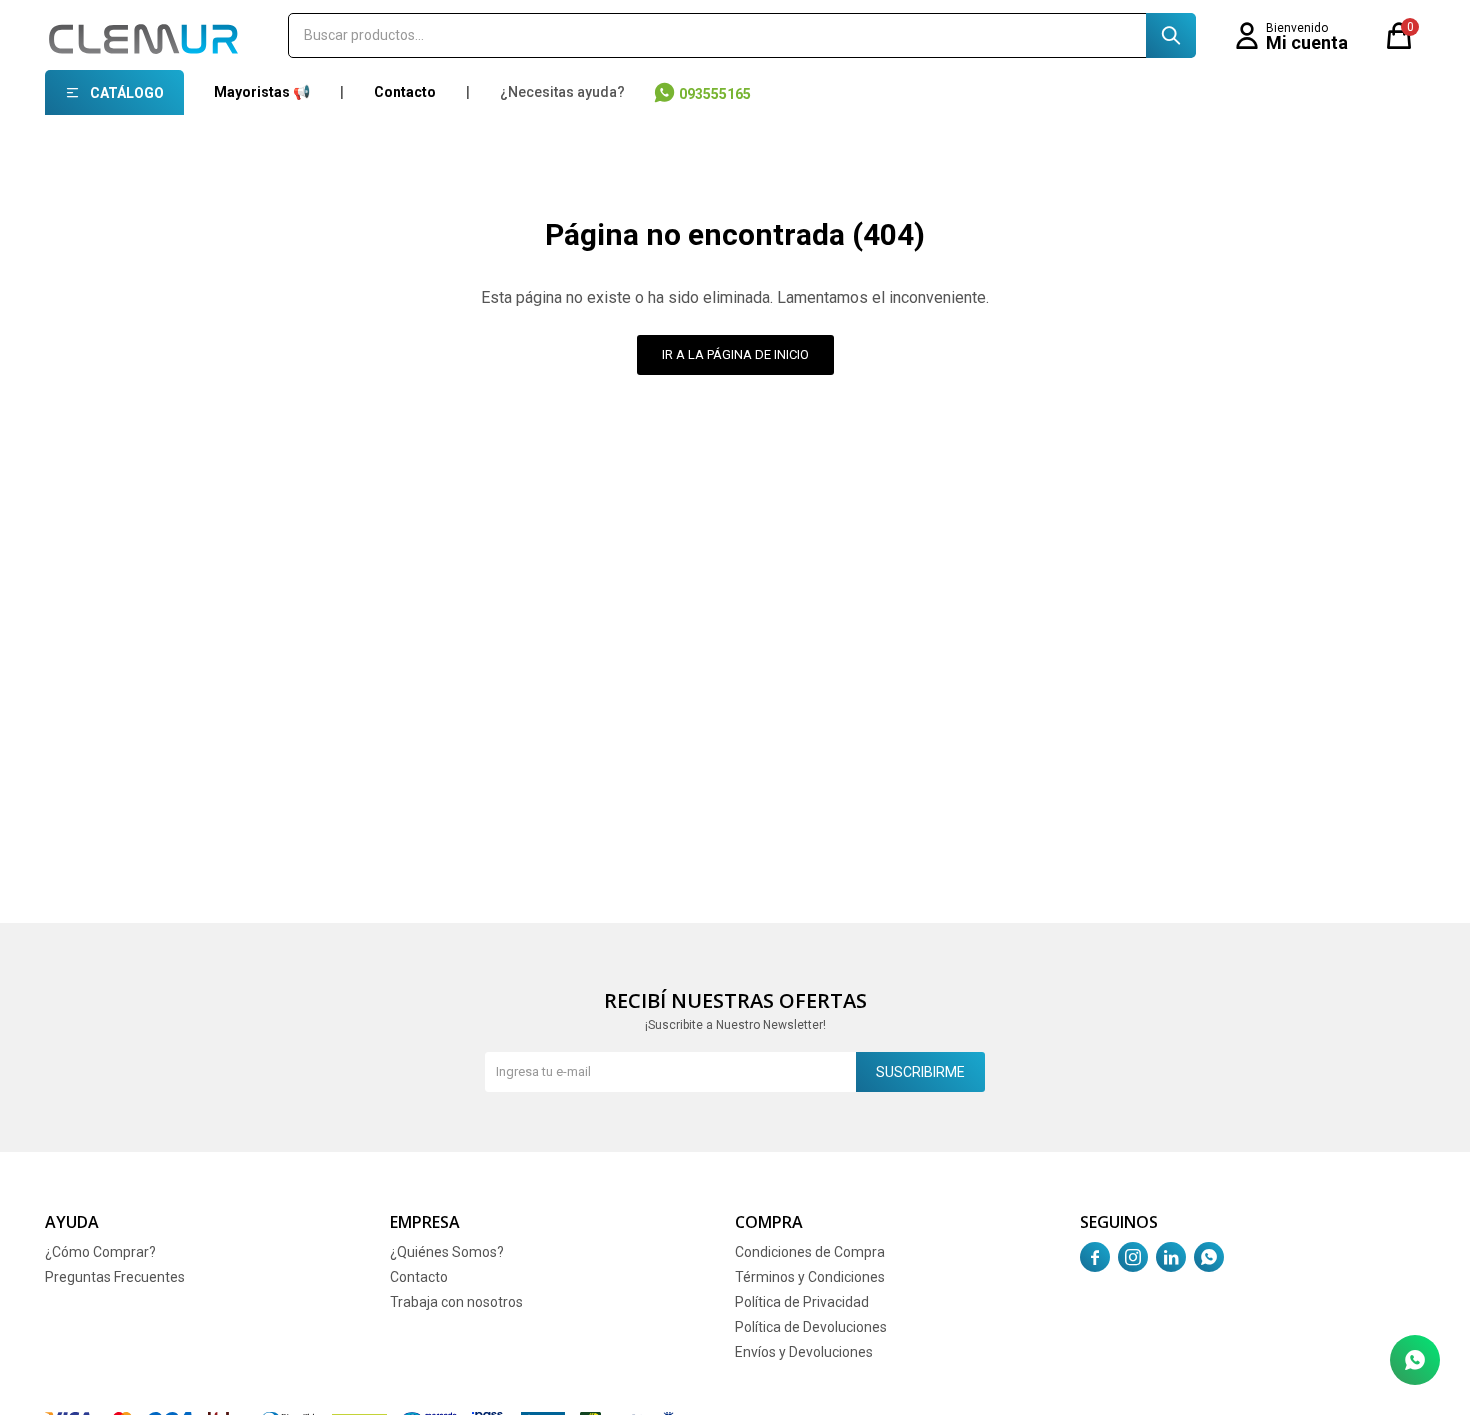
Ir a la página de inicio (735, 354)
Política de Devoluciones (811, 1327)
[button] (1171, 35)
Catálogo (127, 93)
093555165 (715, 94)
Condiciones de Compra (810, 1252)
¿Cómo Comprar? (100, 1252)
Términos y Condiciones (810, 1277)
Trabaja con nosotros (456, 1302)
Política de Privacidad (802, 1302)
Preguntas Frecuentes (115, 1277)
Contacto (405, 92)
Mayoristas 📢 (262, 92)
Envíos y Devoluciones (804, 1352)
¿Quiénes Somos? (447, 1252)
